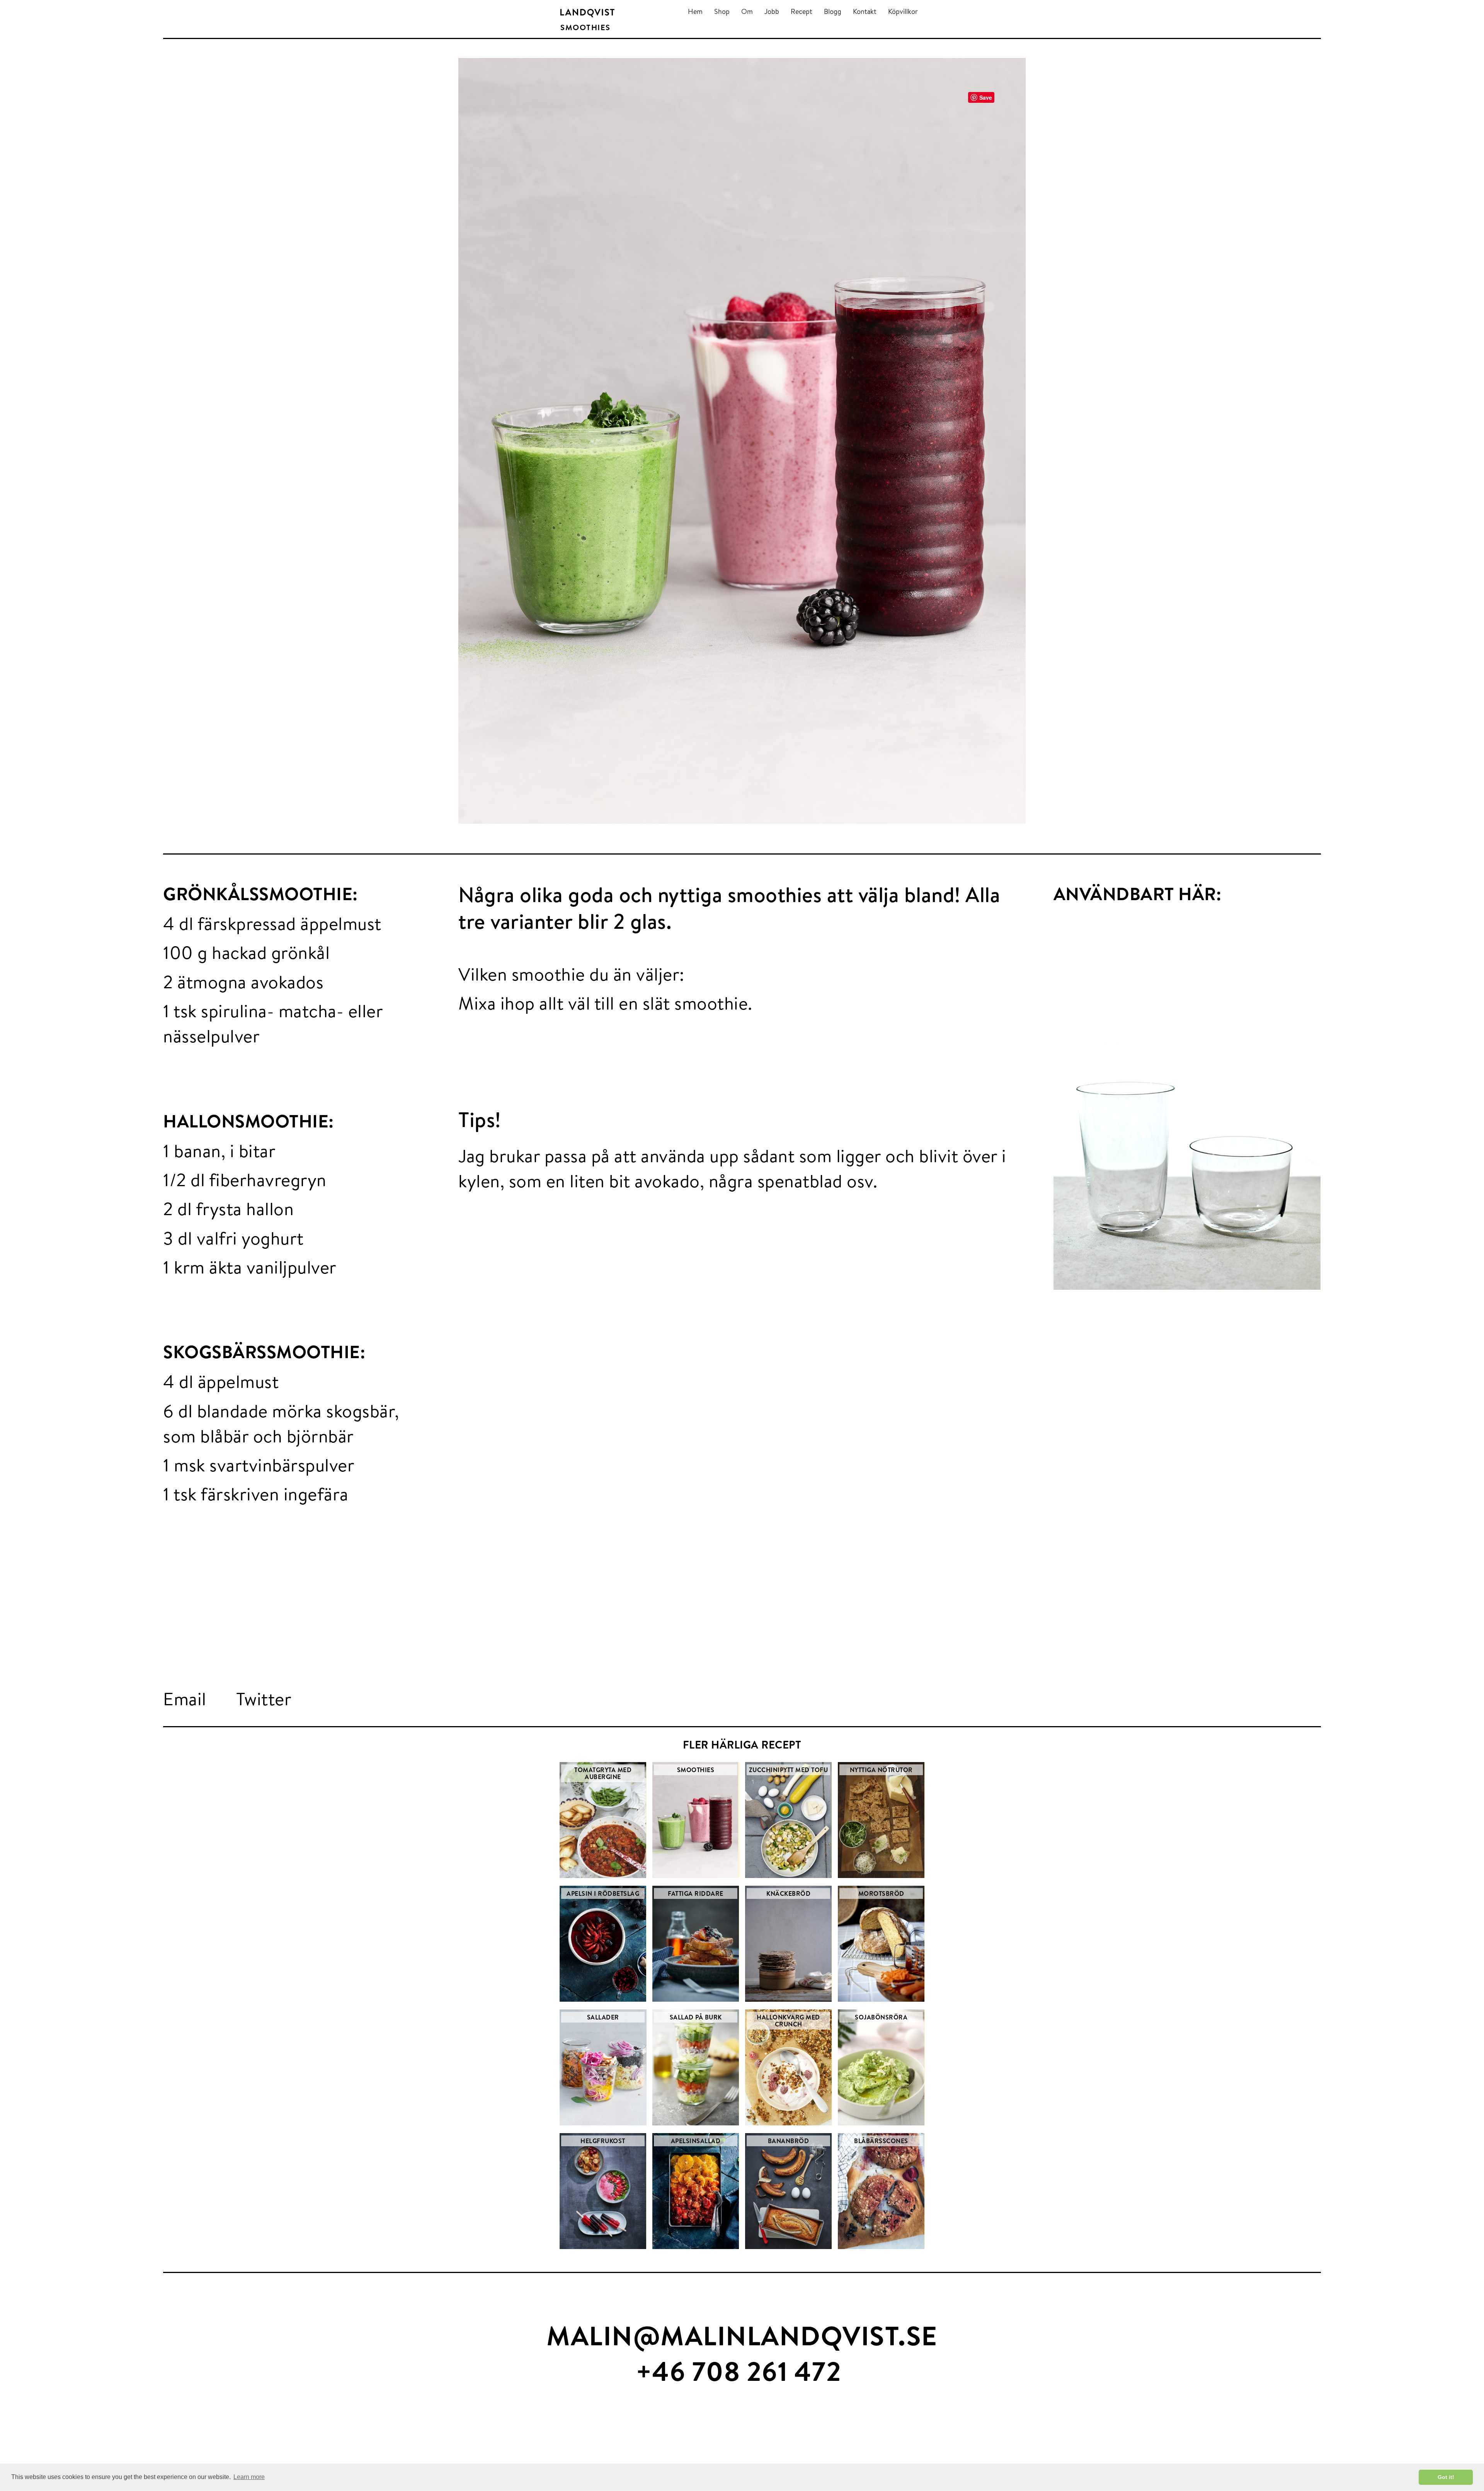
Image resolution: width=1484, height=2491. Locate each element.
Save (986, 97)
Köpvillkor (903, 11)
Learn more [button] (249, 2477)
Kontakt (865, 11)
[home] (587, 13)
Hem (695, 11)
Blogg (833, 11)
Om (747, 11)
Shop (722, 11)
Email (185, 1699)
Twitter (264, 1699)
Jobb (772, 11)
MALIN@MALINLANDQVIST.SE (742, 2335)
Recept (802, 11)
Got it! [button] (1446, 2477)
